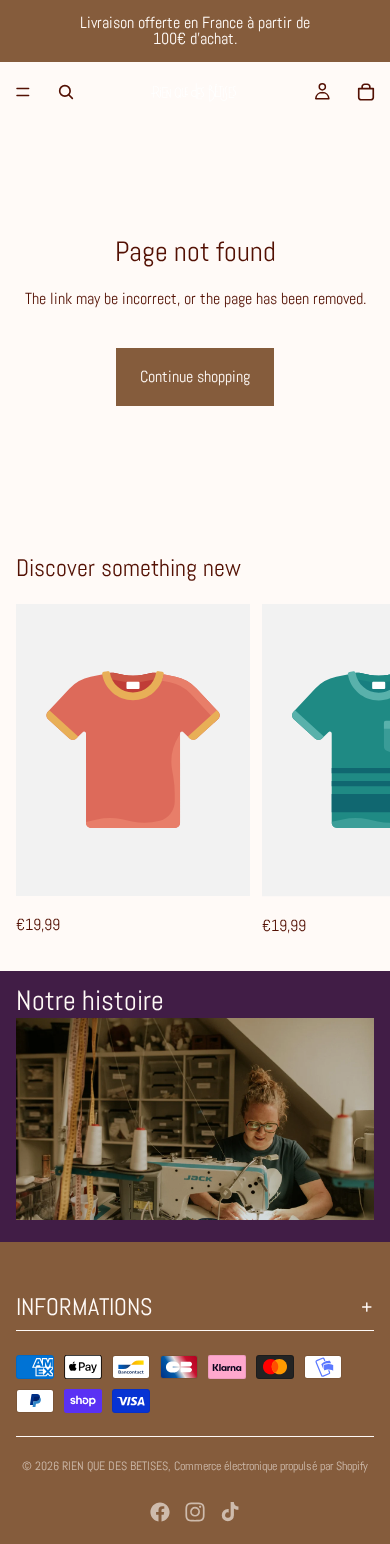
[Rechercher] (66, 92)
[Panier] (366, 92)
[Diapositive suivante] (352, 771)
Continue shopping (195, 376)
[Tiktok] (230, 1512)
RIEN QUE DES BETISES (115, 1466)
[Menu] (23, 92)
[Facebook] (160, 1512)
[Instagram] (195, 1512)
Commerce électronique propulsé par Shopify (271, 1466)
